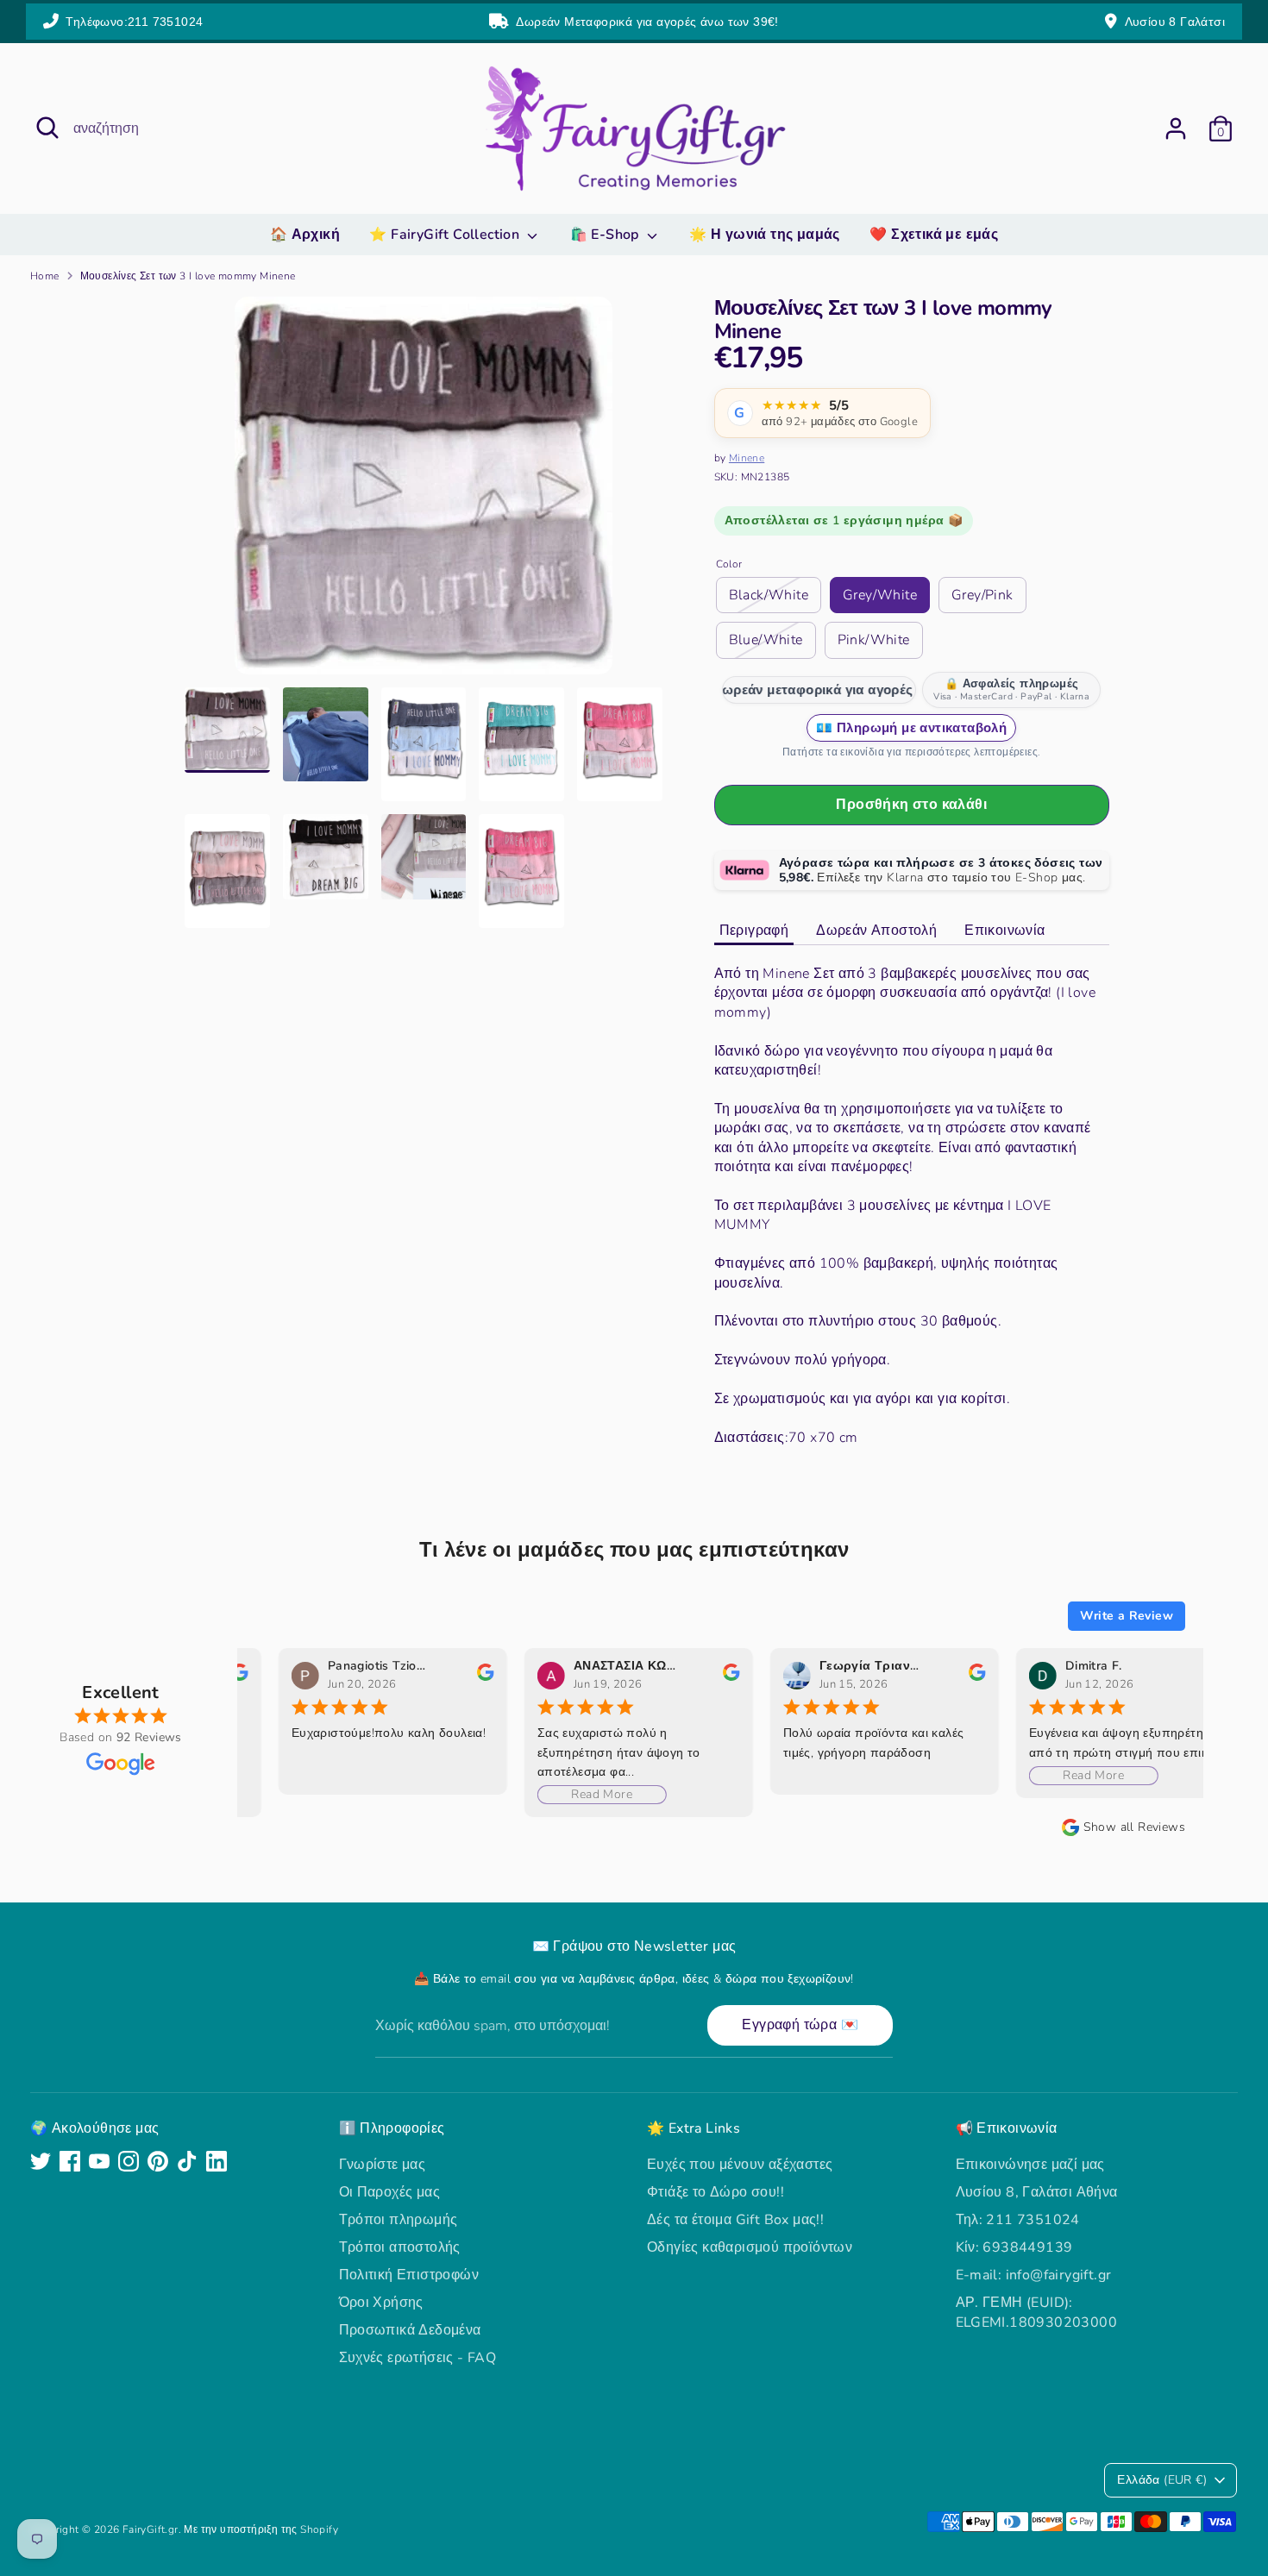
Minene (747, 458)
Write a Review (1127, 1616)
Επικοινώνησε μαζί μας (1030, 2165)
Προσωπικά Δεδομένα (410, 2330)
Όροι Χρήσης (381, 2303)
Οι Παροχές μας (390, 2192)
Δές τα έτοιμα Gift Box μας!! (735, 2220)
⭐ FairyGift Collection (446, 235)
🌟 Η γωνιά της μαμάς (765, 235)
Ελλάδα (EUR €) (1162, 2480)
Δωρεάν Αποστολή (876, 931)
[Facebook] (70, 2161)
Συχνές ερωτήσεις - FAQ (418, 2358)
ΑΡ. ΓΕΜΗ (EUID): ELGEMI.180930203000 (1037, 2312)
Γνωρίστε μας (383, 2165)
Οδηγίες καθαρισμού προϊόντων (750, 2247)
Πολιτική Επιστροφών (409, 2275)
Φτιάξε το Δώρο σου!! (716, 2192)
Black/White (769, 595)
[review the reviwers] (442, 1677)
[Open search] (47, 128)
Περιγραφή (754, 931)
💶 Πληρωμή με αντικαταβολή (911, 728)
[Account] (1176, 128)
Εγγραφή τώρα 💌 (800, 2025)
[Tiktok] (187, 2161)
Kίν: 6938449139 (1014, 2247)
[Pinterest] (158, 2161)
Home (45, 276)
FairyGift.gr (151, 2529)
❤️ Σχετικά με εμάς (934, 235)
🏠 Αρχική (305, 235)
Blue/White (766, 640)
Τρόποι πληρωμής (399, 2220)
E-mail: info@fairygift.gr (1034, 2275)
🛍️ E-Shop (607, 235)
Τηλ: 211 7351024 (1018, 2220)
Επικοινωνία (1004, 931)
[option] (424, 492)
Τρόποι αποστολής (400, 2247)
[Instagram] (129, 2161)
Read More (559, 1794)
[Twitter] (41, 2161)
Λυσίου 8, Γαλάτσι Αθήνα (1037, 2192)
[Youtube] (99, 2161)
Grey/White (880, 595)
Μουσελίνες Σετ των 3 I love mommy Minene (188, 276)
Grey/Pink (982, 595)
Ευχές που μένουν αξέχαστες (740, 2165)
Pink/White (874, 640)
